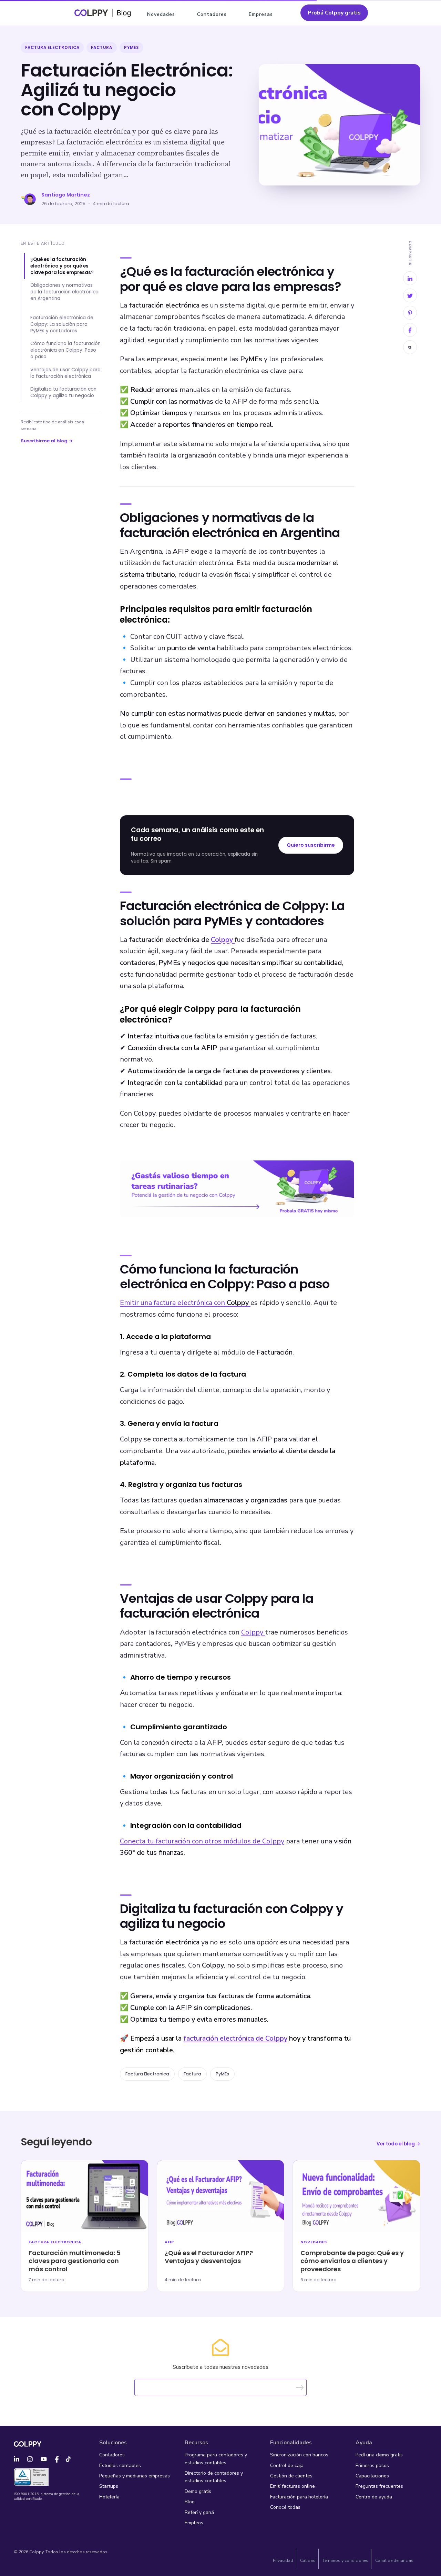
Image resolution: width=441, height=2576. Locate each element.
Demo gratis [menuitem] (198, 2491)
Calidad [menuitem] (308, 2560)
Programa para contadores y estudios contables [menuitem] (216, 2459)
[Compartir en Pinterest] (410, 313)
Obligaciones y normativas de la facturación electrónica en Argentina (64, 292)
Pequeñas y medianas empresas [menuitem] (135, 2476)
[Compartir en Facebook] (410, 330)
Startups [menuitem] (109, 2486)
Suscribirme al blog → (47, 441)
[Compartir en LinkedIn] (410, 278)
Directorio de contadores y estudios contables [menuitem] (214, 2477)
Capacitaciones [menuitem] (372, 2476)
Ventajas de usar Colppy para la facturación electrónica (65, 373)
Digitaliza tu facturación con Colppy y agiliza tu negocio (63, 392)
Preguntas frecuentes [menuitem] (379, 2486)
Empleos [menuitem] (194, 2523)
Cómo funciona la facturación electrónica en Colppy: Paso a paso (65, 350)
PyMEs (131, 48)
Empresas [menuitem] (261, 14)
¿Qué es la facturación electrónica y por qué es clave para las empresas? (62, 266)
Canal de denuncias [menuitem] (394, 2560)
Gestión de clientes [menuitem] (291, 2476)
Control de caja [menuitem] (287, 2466)
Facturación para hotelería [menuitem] (299, 2497)
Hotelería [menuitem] (109, 2497)
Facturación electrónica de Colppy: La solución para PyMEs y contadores (62, 324)
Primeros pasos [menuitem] (372, 2466)
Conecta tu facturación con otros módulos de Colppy (202, 1841)
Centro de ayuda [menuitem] (374, 2497)
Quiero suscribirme (311, 845)
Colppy (222, 940)
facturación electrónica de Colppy (235, 2038)
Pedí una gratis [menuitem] (379, 2455)
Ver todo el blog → (398, 2144)
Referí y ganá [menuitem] (199, 2512)
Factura (101, 48)
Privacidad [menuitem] (283, 2560)
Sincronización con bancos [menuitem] (299, 2455)
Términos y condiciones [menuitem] (345, 2560)
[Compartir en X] (410, 295)
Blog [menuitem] (190, 2502)
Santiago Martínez (66, 195)
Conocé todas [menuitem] (285, 2507)
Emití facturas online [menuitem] (293, 2486)
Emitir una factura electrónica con (184, 1303)
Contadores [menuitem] (212, 14)
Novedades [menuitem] (161, 14)
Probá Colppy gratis (334, 13)
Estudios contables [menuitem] (120, 2466)
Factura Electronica (52, 48)
